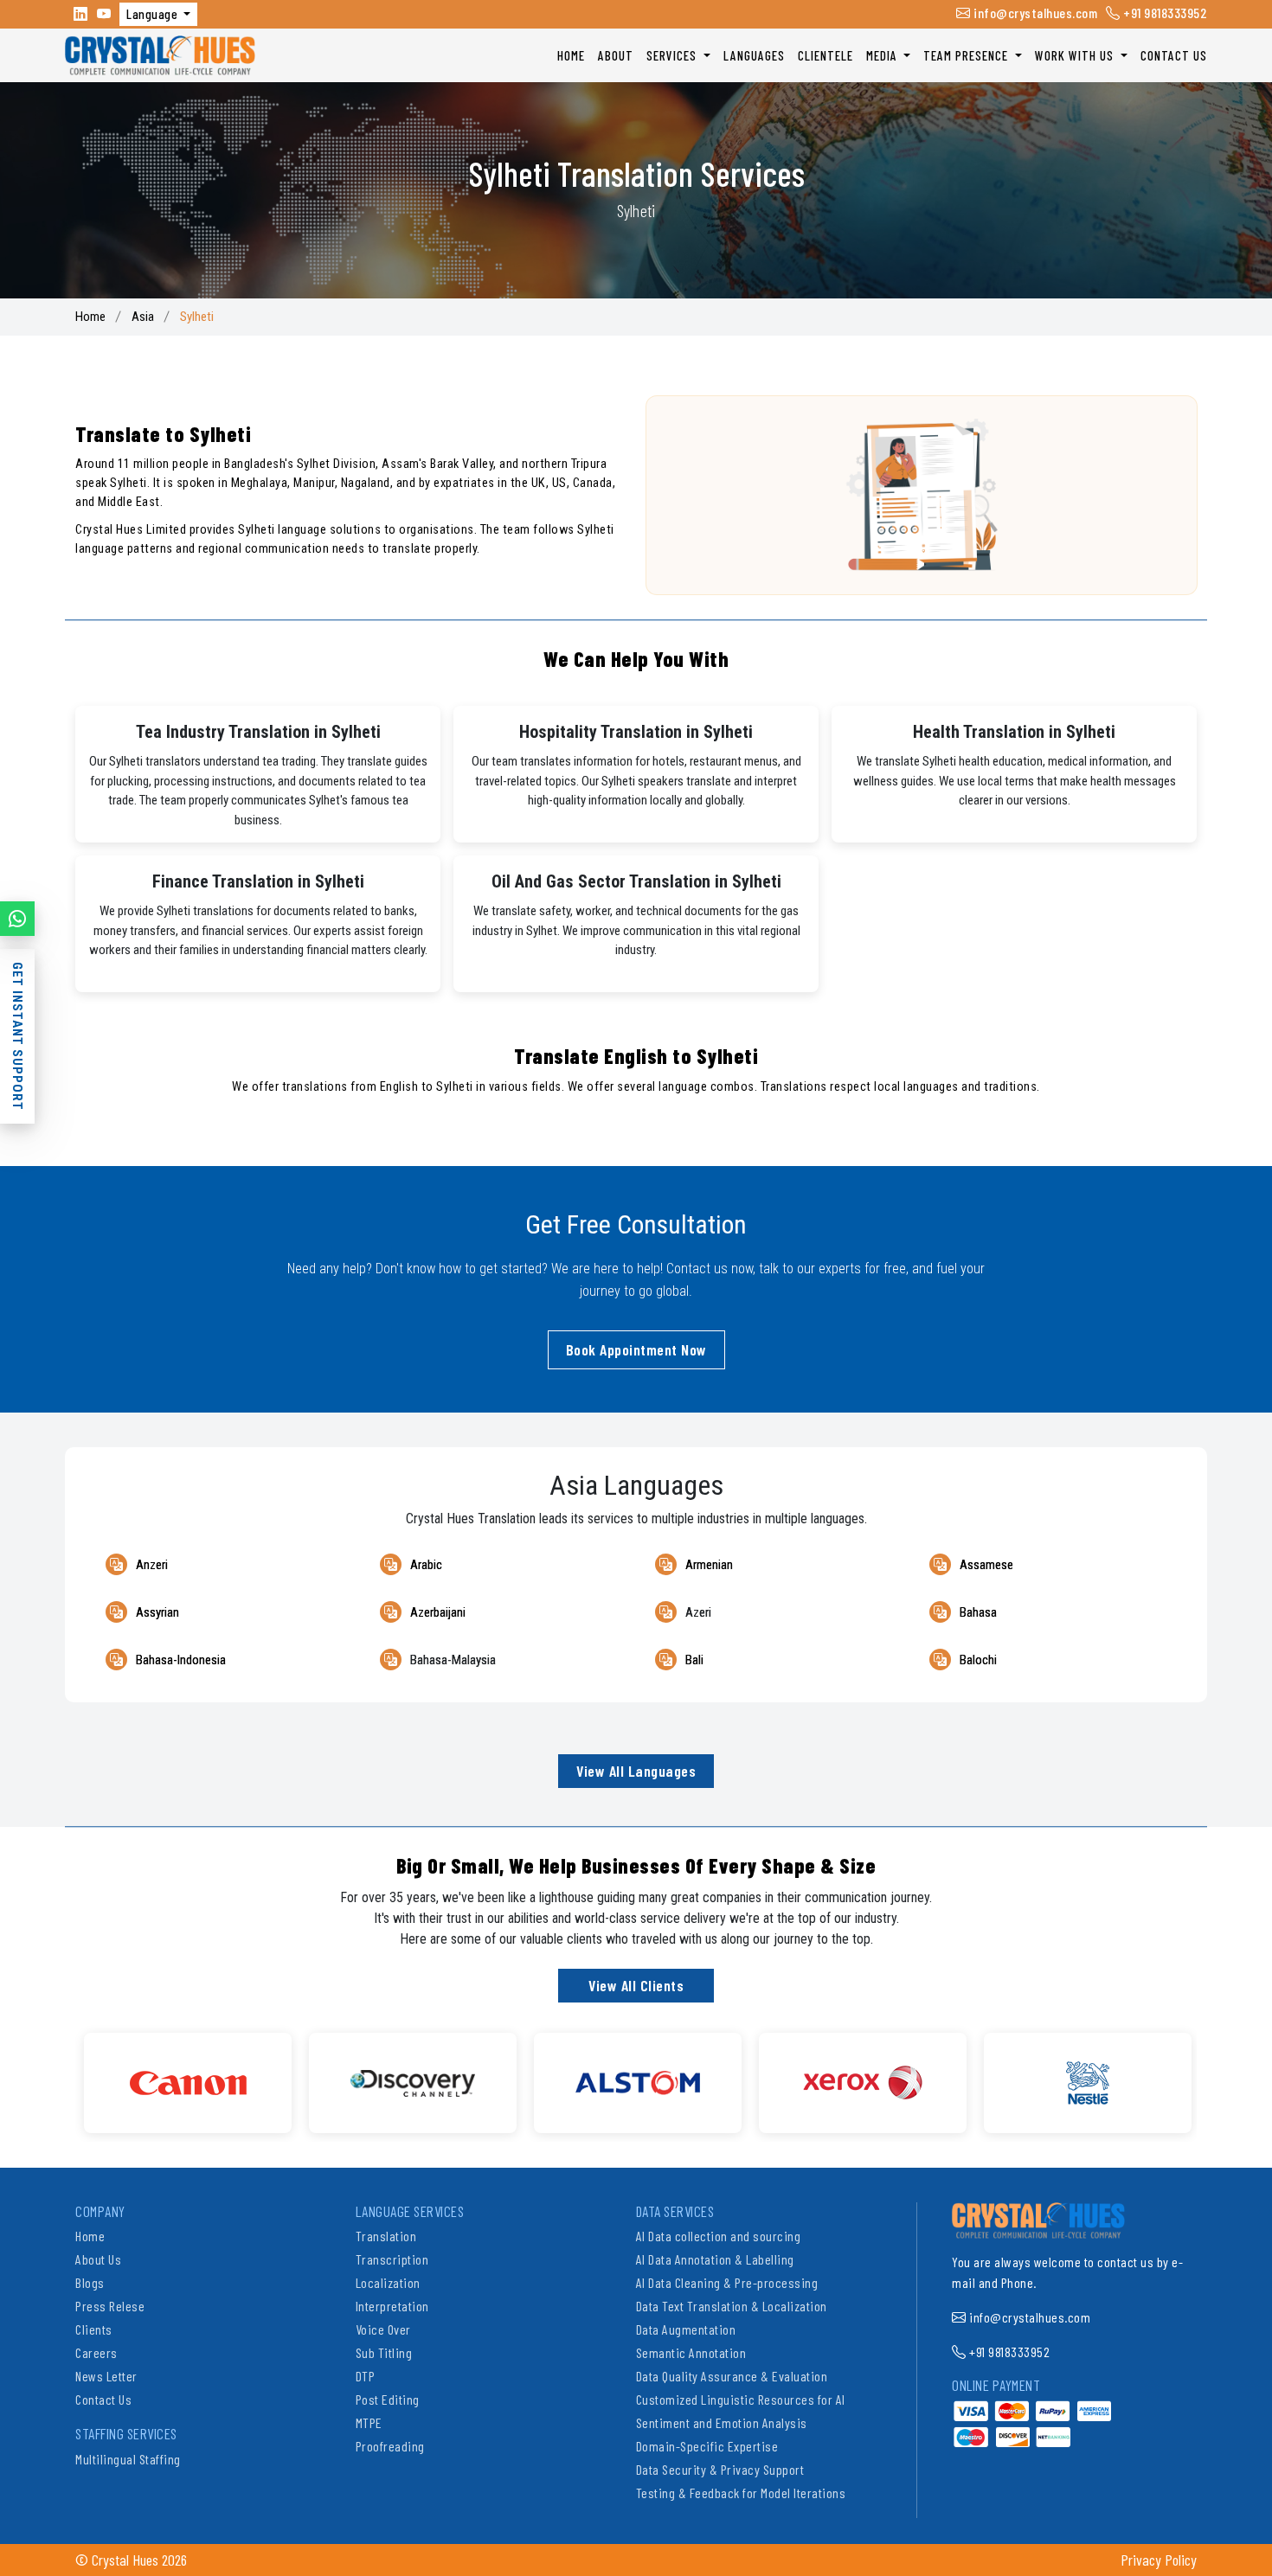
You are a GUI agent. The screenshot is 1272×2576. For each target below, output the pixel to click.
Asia (143, 317)
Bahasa (978, 1612)
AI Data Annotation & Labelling (715, 2259)
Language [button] (154, 14)
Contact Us (103, 2399)
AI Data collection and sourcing (719, 2236)
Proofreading (390, 2446)
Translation (386, 2236)
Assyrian (157, 1612)
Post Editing (388, 2399)
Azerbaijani (438, 1612)
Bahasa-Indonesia (181, 1660)
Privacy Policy (1159, 2560)
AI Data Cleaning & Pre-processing (727, 2282)
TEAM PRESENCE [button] (967, 55)
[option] (193, 2083)
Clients (94, 2329)
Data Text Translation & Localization (732, 2306)
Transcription (392, 2259)
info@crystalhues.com (1034, 13)
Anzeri (152, 1565)
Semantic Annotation (691, 2352)
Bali (694, 1660)
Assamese (986, 1565)
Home (90, 317)
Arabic (426, 1565)
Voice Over (383, 2329)
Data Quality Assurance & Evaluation (732, 2376)
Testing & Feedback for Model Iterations (741, 2493)
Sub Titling (384, 2352)
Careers (96, 2352)
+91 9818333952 (1164, 13)
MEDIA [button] (883, 55)
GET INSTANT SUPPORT (17, 1036)
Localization (388, 2282)
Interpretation (392, 2306)
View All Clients (636, 1985)
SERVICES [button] (673, 55)
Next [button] (1210, 2074)
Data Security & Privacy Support (720, 2469)
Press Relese (110, 2306)
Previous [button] (62, 2074)
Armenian (709, 1565)
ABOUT (616, 55)
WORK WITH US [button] (1076, 55)
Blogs (90, 2282)
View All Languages (636, 1771)
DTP (366, 2376)
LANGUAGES (754, 55)
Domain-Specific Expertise (707, 2446)
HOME (571, 55)
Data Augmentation (686, 2329)
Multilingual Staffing (128, 2459)
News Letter (106, 2376)
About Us (98, 2259)
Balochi (978, 1660)
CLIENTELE (826, 55)
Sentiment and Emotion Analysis (722, 2422)
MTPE (369, 2422)
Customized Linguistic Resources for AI (741, 2399)
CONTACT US (1174, 55)
